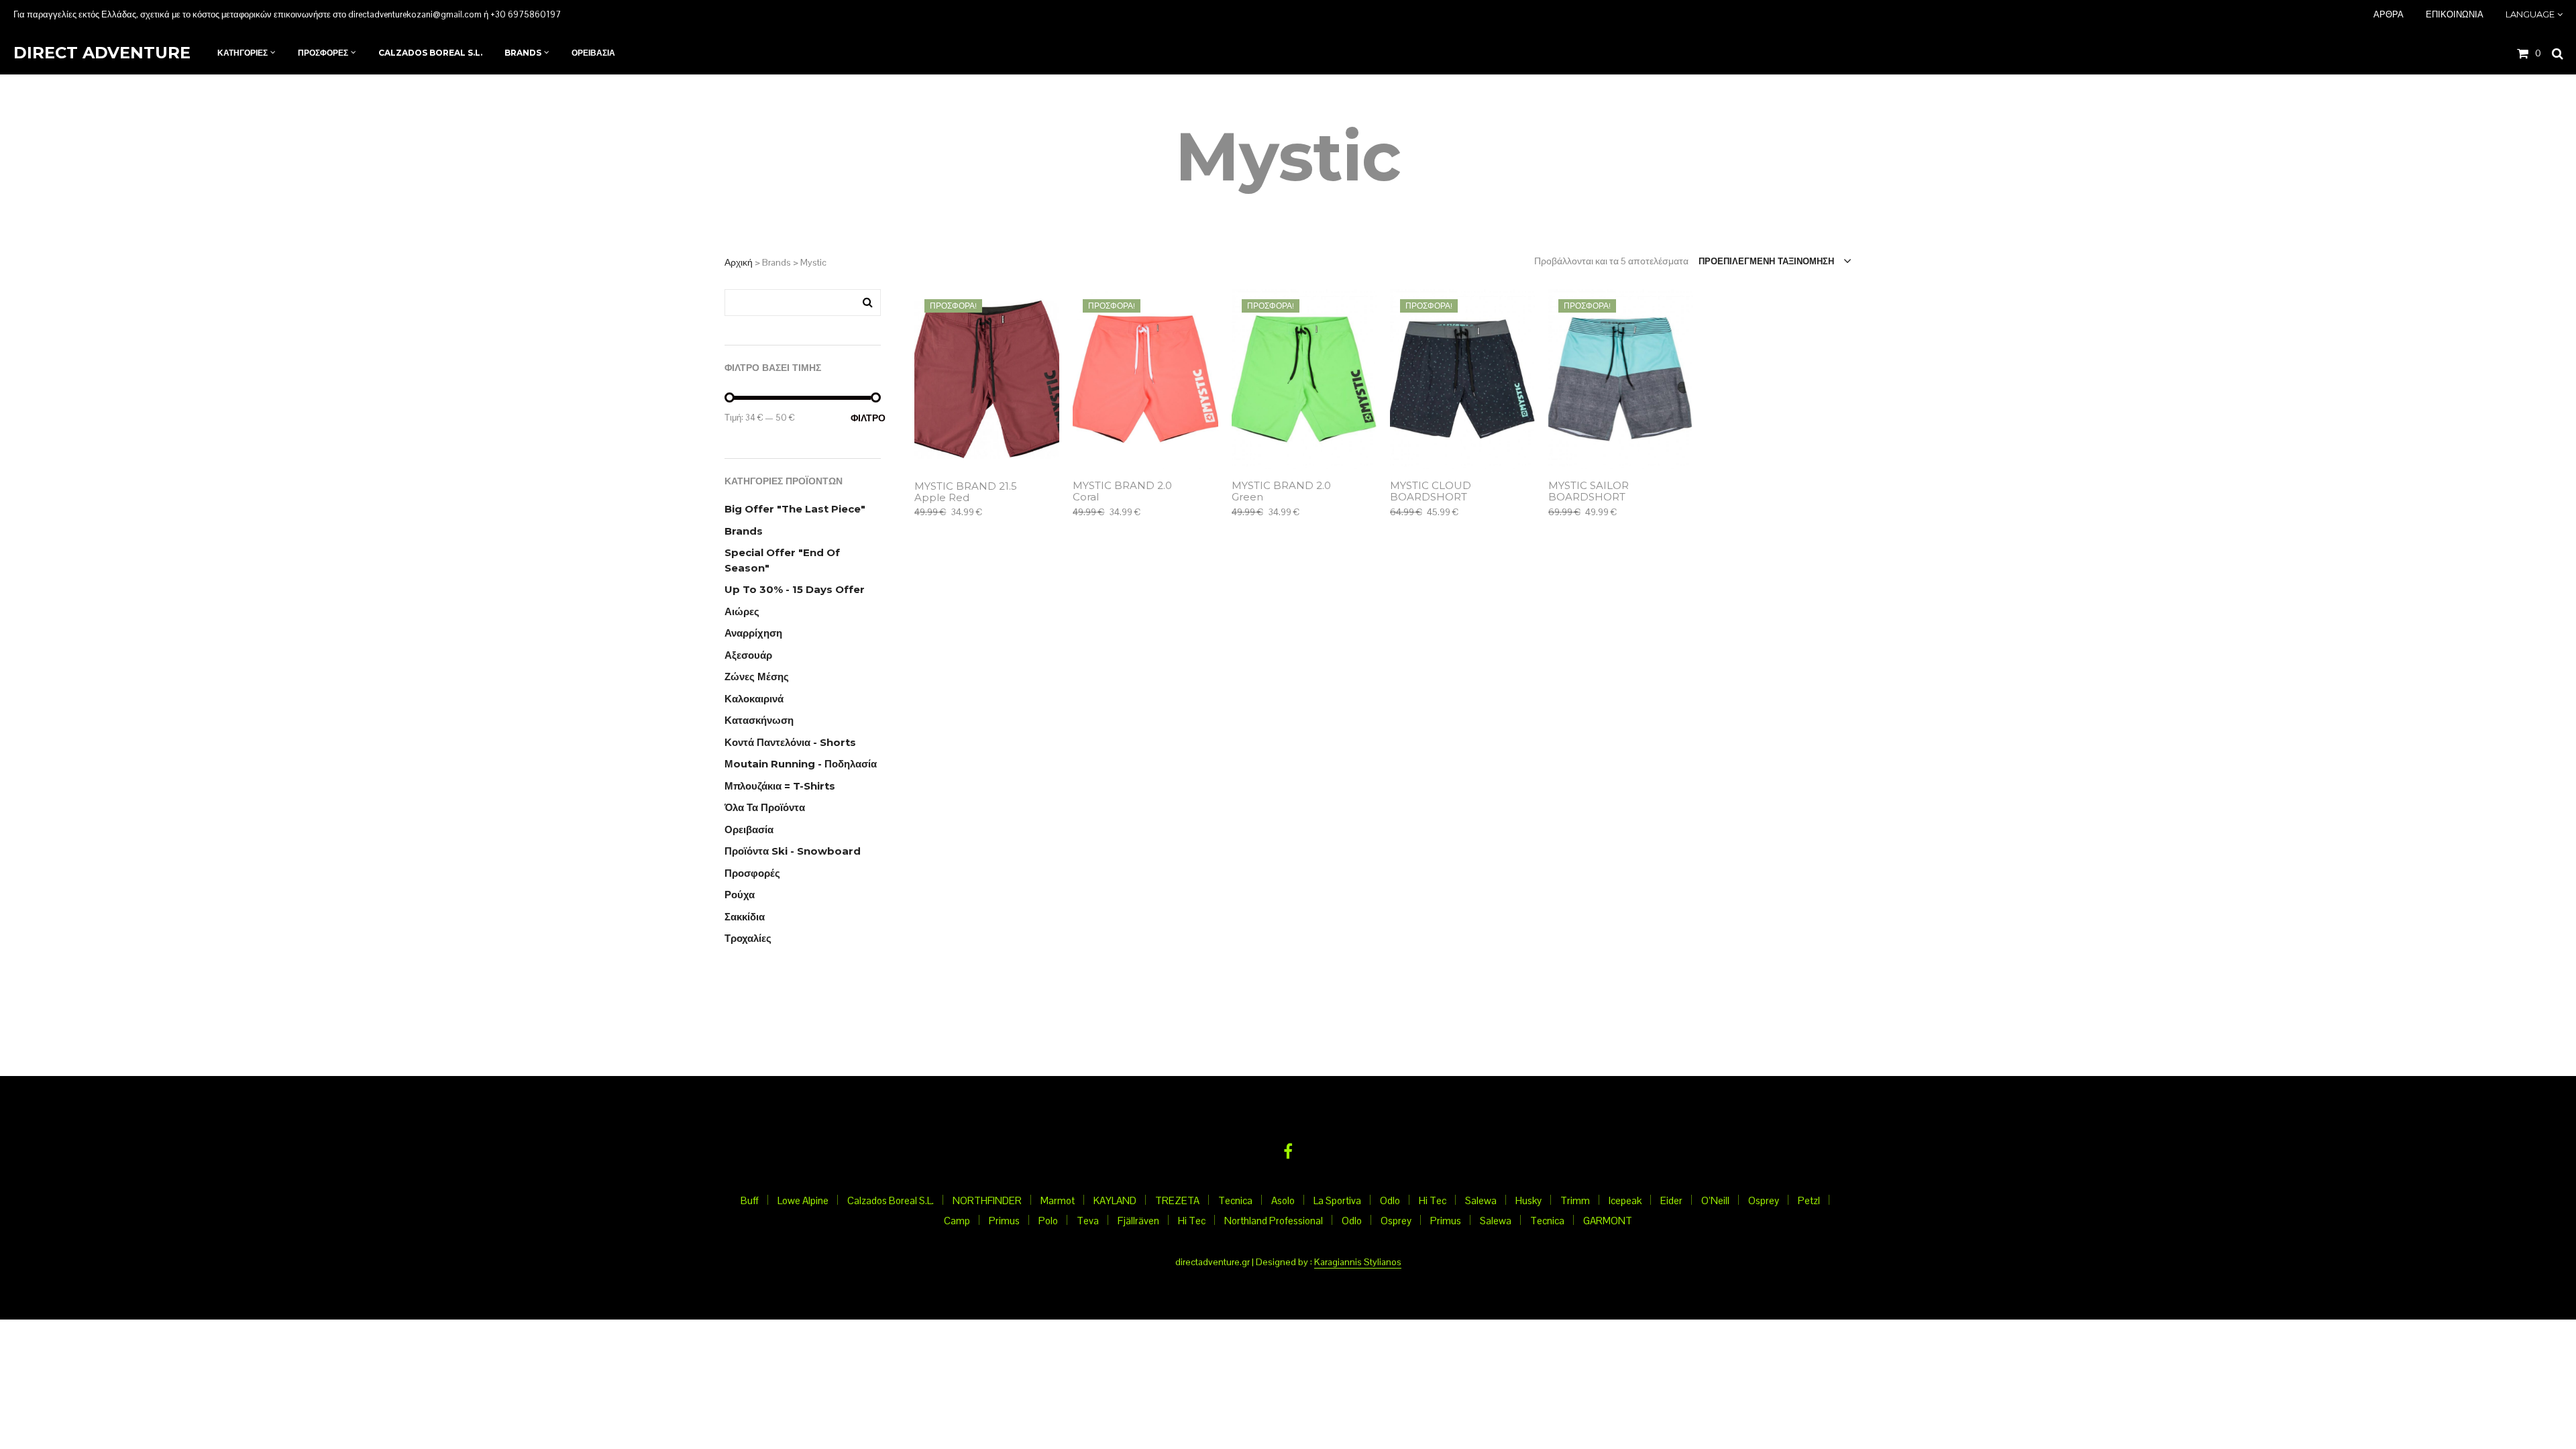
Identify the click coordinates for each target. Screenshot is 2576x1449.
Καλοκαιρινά (754, 699)
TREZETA (1177, 1200)
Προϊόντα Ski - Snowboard (793, 851)
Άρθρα (2389, 14)
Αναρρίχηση (753, 633)
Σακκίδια (745, 917)
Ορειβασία (749, 829)
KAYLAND (1115, 1200)
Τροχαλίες (748, 938)
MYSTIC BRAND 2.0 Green (1281, 492)
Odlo (1390, 1200)
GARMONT (1608, 1221)
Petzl (1809, 1200)
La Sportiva (1337, 1200)
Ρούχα (740, 895)
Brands (744, 531)
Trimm (1575, 1200)
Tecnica (1235, 1200)
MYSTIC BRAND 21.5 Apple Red (966, 492)
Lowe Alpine (803, 1200)
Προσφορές (752, 873)
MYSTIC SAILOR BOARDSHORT (1589, 492)
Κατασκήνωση (759, 720)
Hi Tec (1433, 1200)
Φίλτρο (866, 418)
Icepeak (1625, 1200)
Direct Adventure (102, 53)
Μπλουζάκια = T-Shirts (780, 786)
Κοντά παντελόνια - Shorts (790, 742)
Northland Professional (1274, 1221)
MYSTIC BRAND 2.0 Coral (1122, 492)
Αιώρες (742, 611)
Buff (750, 1200)
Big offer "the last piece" (795, 509)
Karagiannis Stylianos (1358, 1263)
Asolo (1283, 1200)
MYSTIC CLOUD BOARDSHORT (1431, 492)
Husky (1528, 1200)
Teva (1088, 1221)
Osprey (1764, 1200)
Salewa (1481, 1200)
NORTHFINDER (987, 1200)
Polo (1048, 1221)
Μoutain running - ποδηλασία (801, 764)
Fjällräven (1138, 1221)
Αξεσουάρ (748, 655)
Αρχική (739, 262)
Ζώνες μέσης (757, 677)
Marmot (1058, 1200)
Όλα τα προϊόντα (765, 807)
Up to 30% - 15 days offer (795, 589)
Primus (1004, 1221)
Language (2530, 14)
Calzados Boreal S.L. (891, 1200)
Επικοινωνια (2455, 14)
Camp (957, 1221)
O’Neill (1715, 1200)
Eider (1671, 1200)
